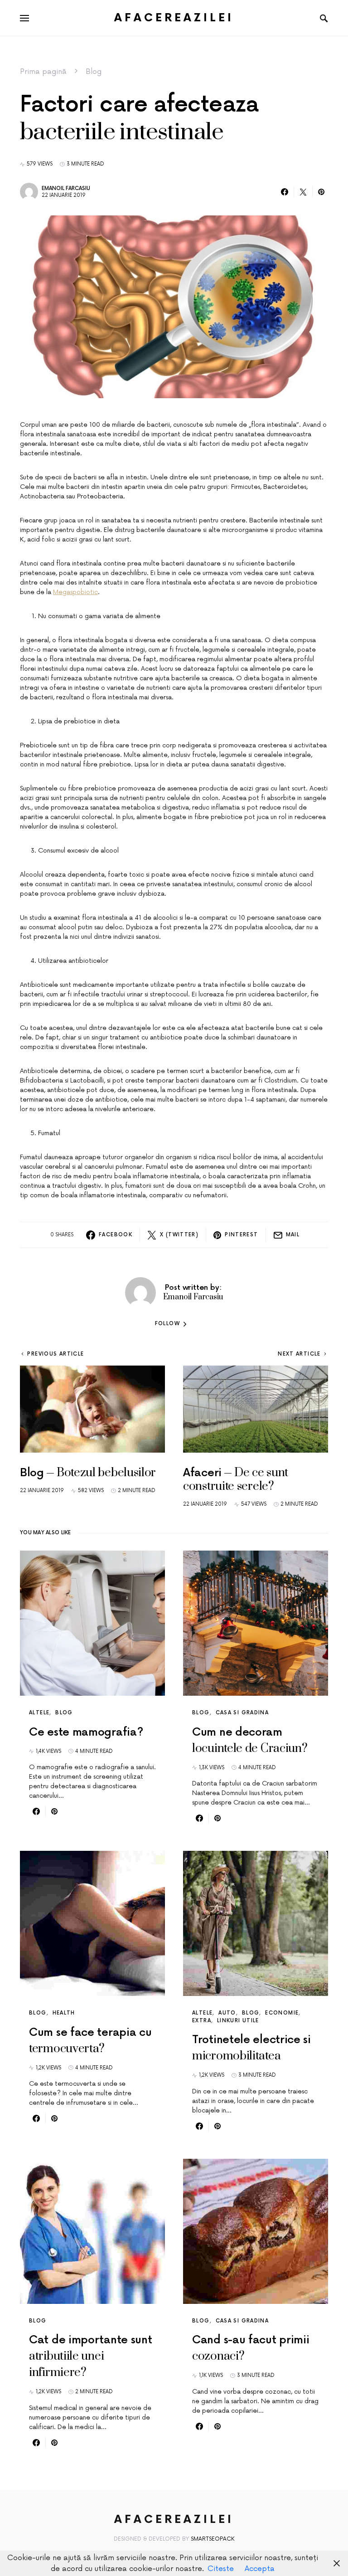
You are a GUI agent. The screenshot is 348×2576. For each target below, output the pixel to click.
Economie (282, 2013)
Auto (227, 2013)
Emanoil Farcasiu (66, 188)
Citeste (221, 2569)
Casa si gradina (242, 1713)
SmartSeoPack (213, 2539)
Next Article (299, 1354)
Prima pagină (43, 72)
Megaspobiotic (75, 592)
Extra (202, 2021)
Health (64, 2013)
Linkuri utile (238, 2021)
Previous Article (56, 1354)
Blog (94, 72)
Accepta (260, 2569)
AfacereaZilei (174, 18)
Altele (39, 1713)
